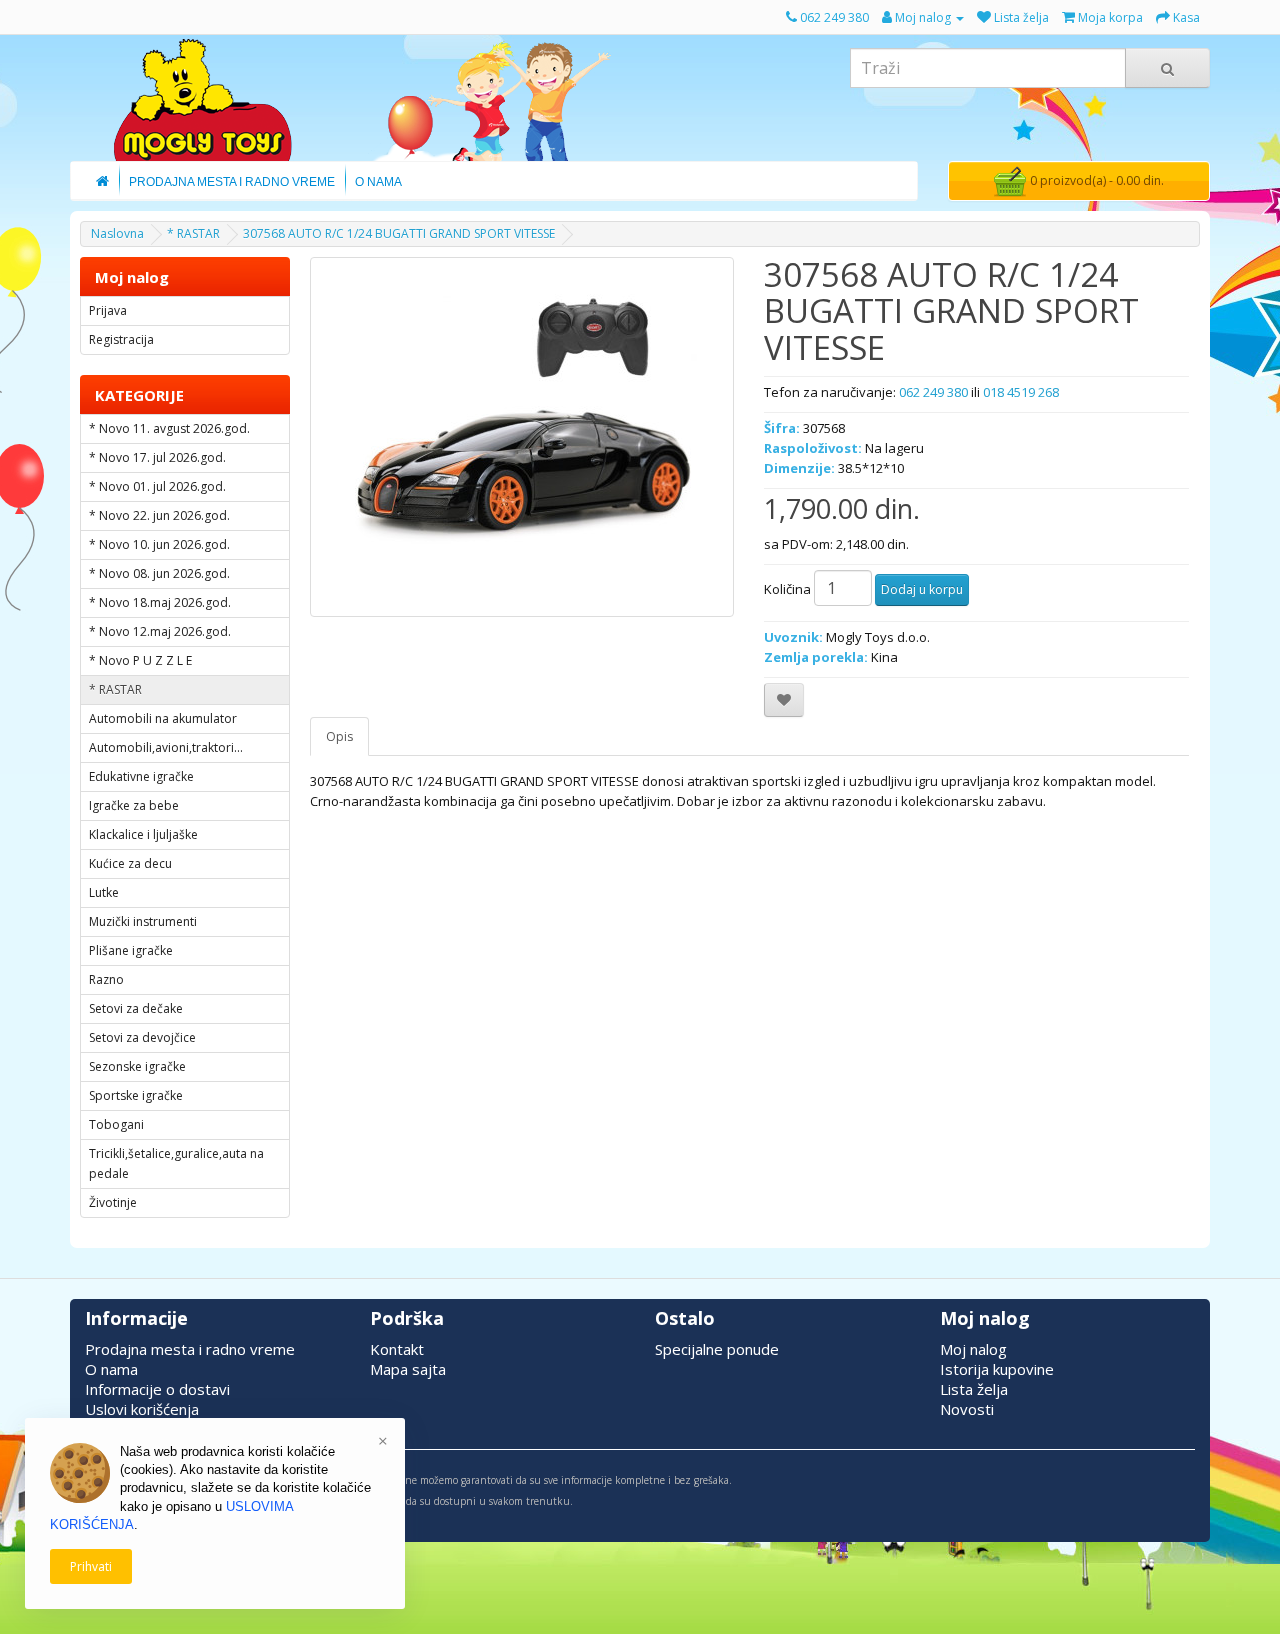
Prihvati (91, 1566)
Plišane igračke (131, 950)
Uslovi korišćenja (142, 1409)
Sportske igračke (136, 1095)
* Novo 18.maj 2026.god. (160, 602)
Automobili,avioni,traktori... (166, 747)
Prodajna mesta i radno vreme (190, 1349)
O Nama (378, 182)
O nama (111, 1369)
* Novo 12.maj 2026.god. (160, 631)
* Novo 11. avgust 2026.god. (169, 428)
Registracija (121, 339)
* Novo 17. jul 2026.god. (157, 457)
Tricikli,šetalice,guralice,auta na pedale (176, 1163)
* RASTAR (193, 233)
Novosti (967, 1409)
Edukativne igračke (141, 776)
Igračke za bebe (134, 805)
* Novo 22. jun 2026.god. (159, 515)
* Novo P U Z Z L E (140, 660)
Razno (106, 979)
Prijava (108, 310)
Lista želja (974, 1389)
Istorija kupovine (997, 1369)
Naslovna (117, 233)
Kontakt (397, 1349)
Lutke (104, 892)
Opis (339, 736)
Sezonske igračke (137, 1066)
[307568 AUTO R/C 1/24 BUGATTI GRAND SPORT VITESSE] (522, 437)
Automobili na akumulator (163, 718)
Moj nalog (973, 1349)
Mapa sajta (408, 1369)
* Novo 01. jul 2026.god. (157, 486)
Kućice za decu (130, 863)
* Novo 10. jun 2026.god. (159, 544)
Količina (787, 589)
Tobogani (116, 1124)
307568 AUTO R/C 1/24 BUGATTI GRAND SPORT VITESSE (399, 233)
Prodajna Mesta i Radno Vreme (232, 182)
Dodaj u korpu (922, 589)
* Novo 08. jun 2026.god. (159, 573)
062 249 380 (933, 392)
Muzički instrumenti (143, 921)
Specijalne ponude (717, 1349)
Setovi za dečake (136, 1008)
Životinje (113, 1202)
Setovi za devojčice (142, 1037)
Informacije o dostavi (157, 1389)
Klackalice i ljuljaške (143, 834)
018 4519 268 (1021, 392)
